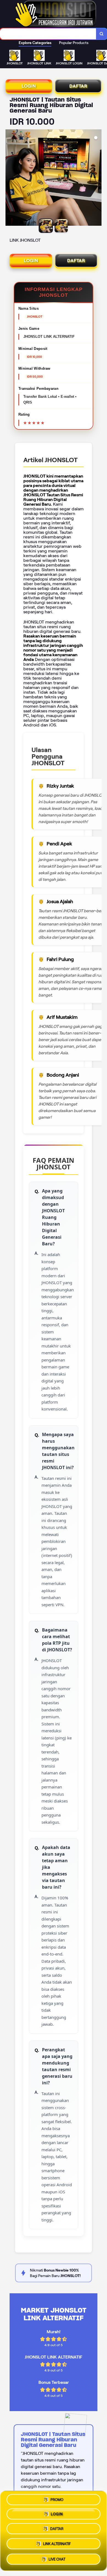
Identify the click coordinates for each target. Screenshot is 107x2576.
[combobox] (48, 34)
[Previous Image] (10, 178)
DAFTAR (78, 86)
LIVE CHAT (57, 2560)
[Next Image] (97, 178)
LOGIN (29, 86)
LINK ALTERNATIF (57, 2546)
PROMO (57, 2500)
